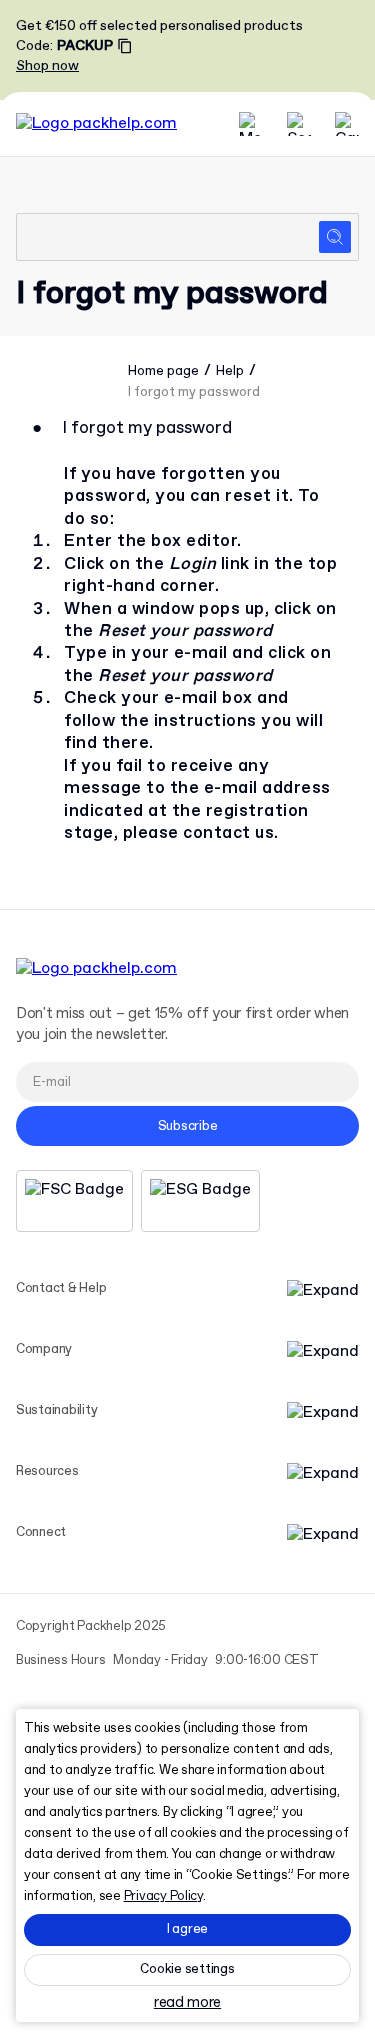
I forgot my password (194, 392)
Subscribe (188, 1126)
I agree (187, 1929)
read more (187, 2003)
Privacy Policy (163, 1896)
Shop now (47, 66)
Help (230, 371)
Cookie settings (187, 1969)
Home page (163, 371)
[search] (187, 237)
